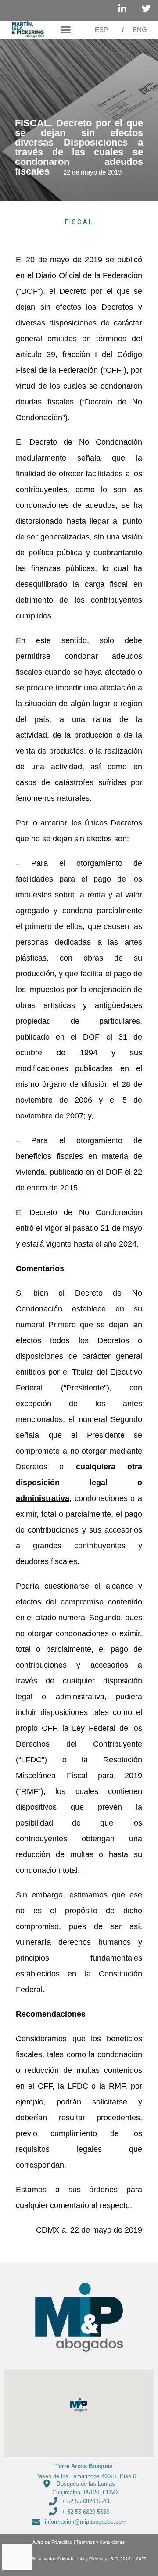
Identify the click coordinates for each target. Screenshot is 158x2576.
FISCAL (79, 222)
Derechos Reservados (34, 2559)
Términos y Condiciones (101, 2542)
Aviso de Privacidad (50, 2542)
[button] (65, 30)
